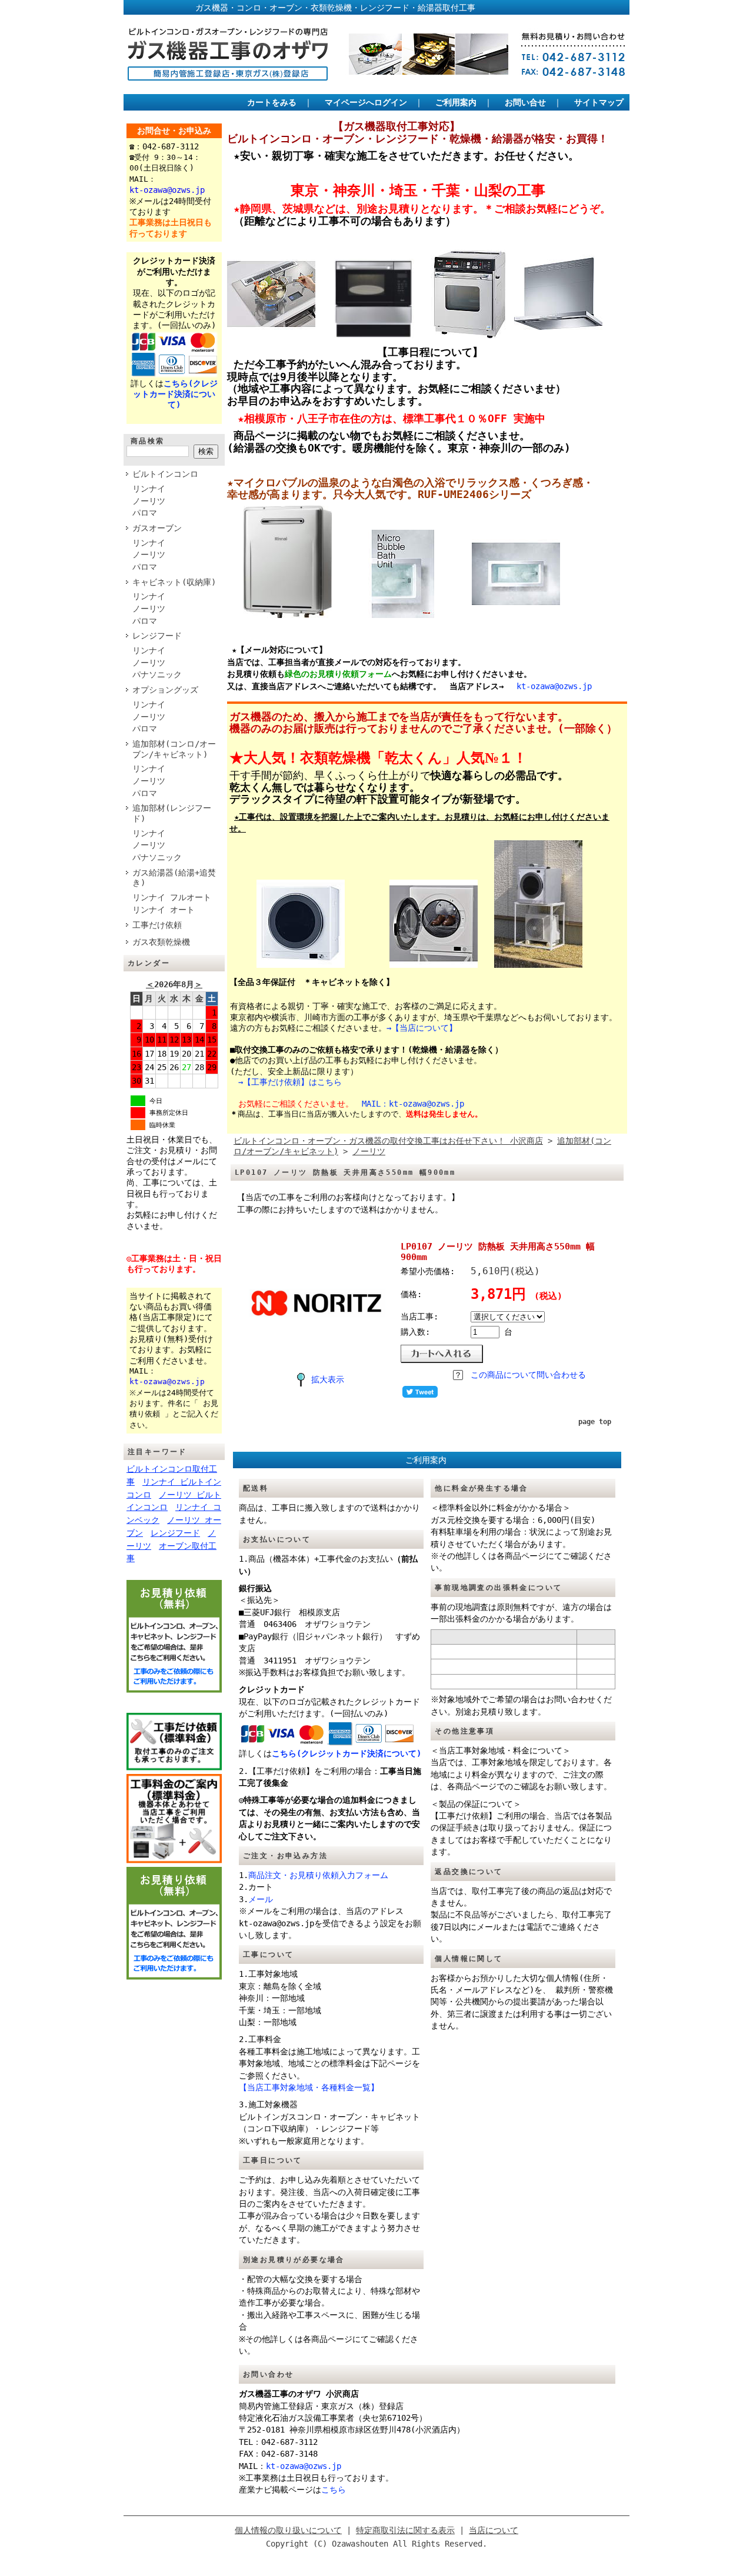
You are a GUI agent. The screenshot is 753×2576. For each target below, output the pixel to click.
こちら (334, 2490)
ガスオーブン (157, 528)
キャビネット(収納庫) (174, 582)
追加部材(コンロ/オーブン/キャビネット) (174, 749)
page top (595, 1422)
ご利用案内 (456, 102)
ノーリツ (149, 501)
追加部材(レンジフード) (172, 813)
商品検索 (148, 441)
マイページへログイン (366, 102)
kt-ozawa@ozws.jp (554, 686)
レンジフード (157, 636)
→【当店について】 (422, 1028)
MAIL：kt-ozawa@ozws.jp (413, 1104)
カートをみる (272, 102)
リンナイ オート (164, 910)
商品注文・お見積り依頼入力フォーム (318, 1875)
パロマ (145, 513)
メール (261, 1899)
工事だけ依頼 (157, 925)
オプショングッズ (165, 690)
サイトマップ (599, 102)
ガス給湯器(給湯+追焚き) (174, 878)
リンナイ (149, 489)
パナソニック (157, 674)
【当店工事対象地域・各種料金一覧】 (309, 2087)
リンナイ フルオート (172, 897)
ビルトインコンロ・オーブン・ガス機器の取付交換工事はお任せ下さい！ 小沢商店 (388, 1141)
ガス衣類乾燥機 (161, 942)
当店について (494, 2530)
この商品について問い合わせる (528, 1375)
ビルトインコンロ (165, 474)
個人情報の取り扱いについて (288, 2530)
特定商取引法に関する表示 (405, 2530)
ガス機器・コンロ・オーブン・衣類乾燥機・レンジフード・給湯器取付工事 (302, 8)
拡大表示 (328, 1379)
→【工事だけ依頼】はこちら (290, 1082)
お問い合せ (525, 102)
